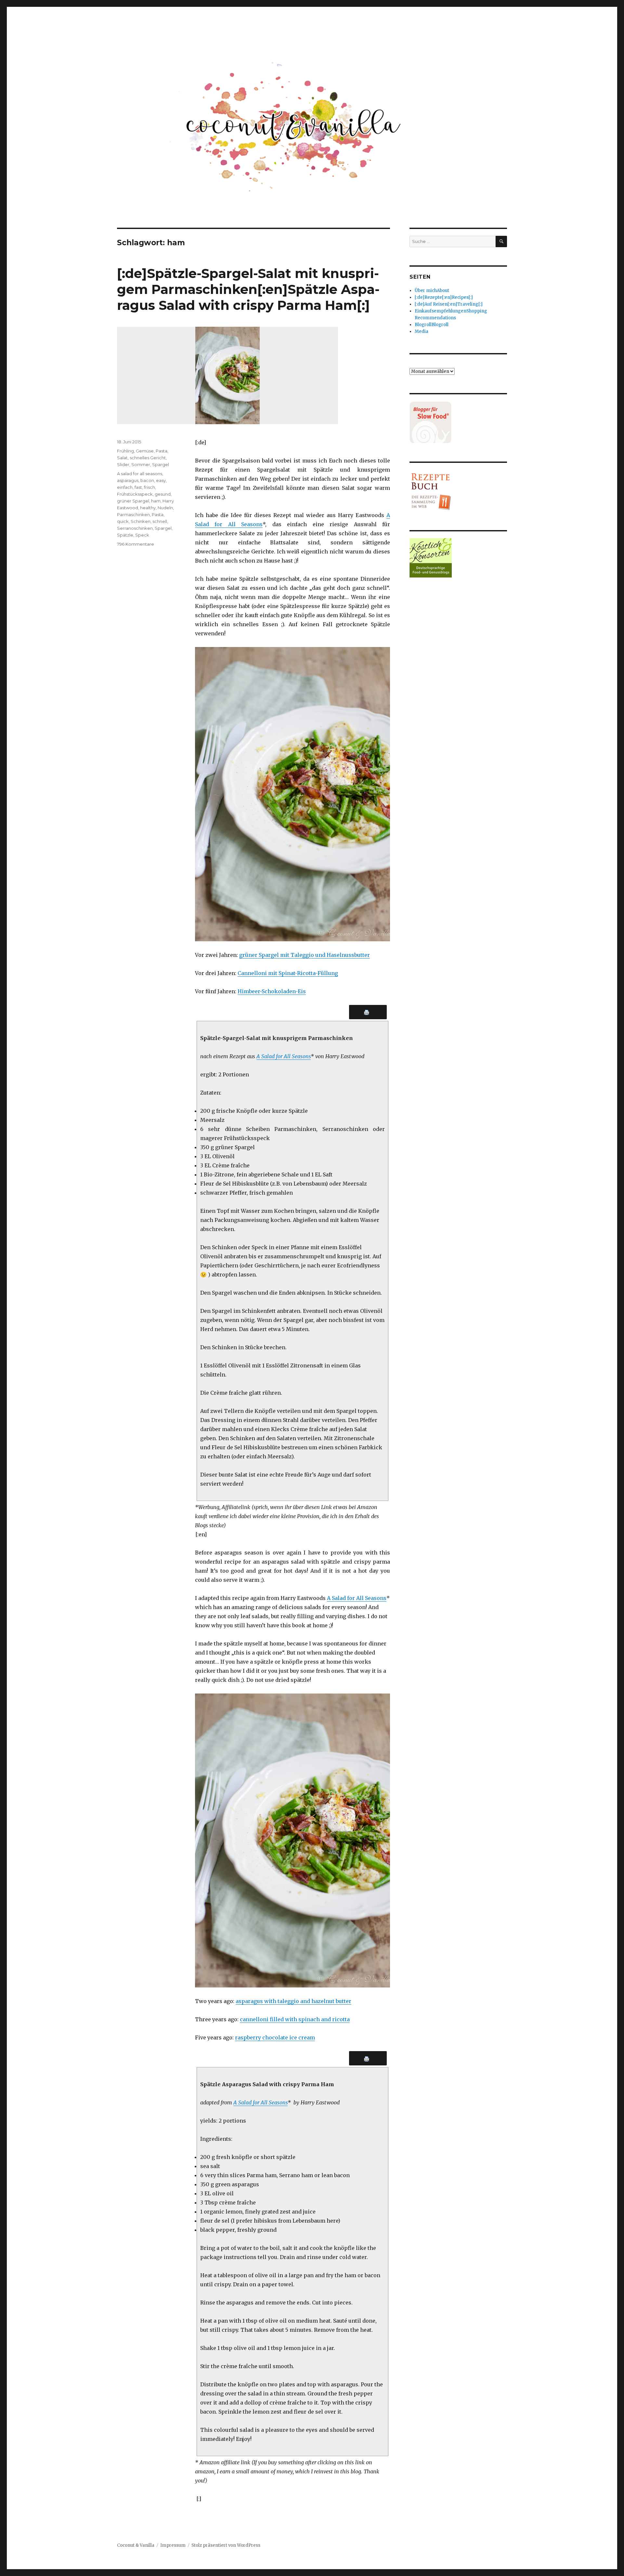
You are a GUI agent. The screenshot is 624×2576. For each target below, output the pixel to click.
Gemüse (145, 451)
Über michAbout (432, 291)
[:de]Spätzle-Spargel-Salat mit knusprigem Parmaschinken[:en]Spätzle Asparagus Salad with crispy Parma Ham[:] (248, 289)
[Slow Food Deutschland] (458, 422)
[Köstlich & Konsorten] (458, 558)
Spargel (161, 464)
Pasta (162, 451)
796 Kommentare (136, 544)
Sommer (141, 464)
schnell (160, 521)
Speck (142, 535)
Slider (123, 464)
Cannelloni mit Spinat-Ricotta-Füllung (288, 973)
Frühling (125, 451)
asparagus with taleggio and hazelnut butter (293, 2001)
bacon (147, 480)
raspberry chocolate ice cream (275, 2037)
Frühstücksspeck (135, 494)
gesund (163, 494)
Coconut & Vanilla (136, 2545)
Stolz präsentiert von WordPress (226, 2545)
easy (161, 480)
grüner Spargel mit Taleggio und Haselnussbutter (305, 955)
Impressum (173, 2545)
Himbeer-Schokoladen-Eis (272, 991)
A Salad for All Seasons (284, 1056)
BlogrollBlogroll (432, 325)
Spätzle (125, 535)
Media (422, 331)
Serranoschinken (135, 528)
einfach (125, 487)
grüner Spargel (133, 501)
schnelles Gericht (148, 458)
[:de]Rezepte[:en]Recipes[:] (444, 297)
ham (156, 501)
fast (138, 487)
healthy (148, 508)
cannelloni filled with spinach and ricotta (295, 2019)
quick (123, 521)
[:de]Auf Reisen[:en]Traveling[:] (449, 304)
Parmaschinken (133, 514)
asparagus (128, 480)
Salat (122, 458)
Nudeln (165, 508)
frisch (149, 487)
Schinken (141, 521)
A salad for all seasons (140, 474)
